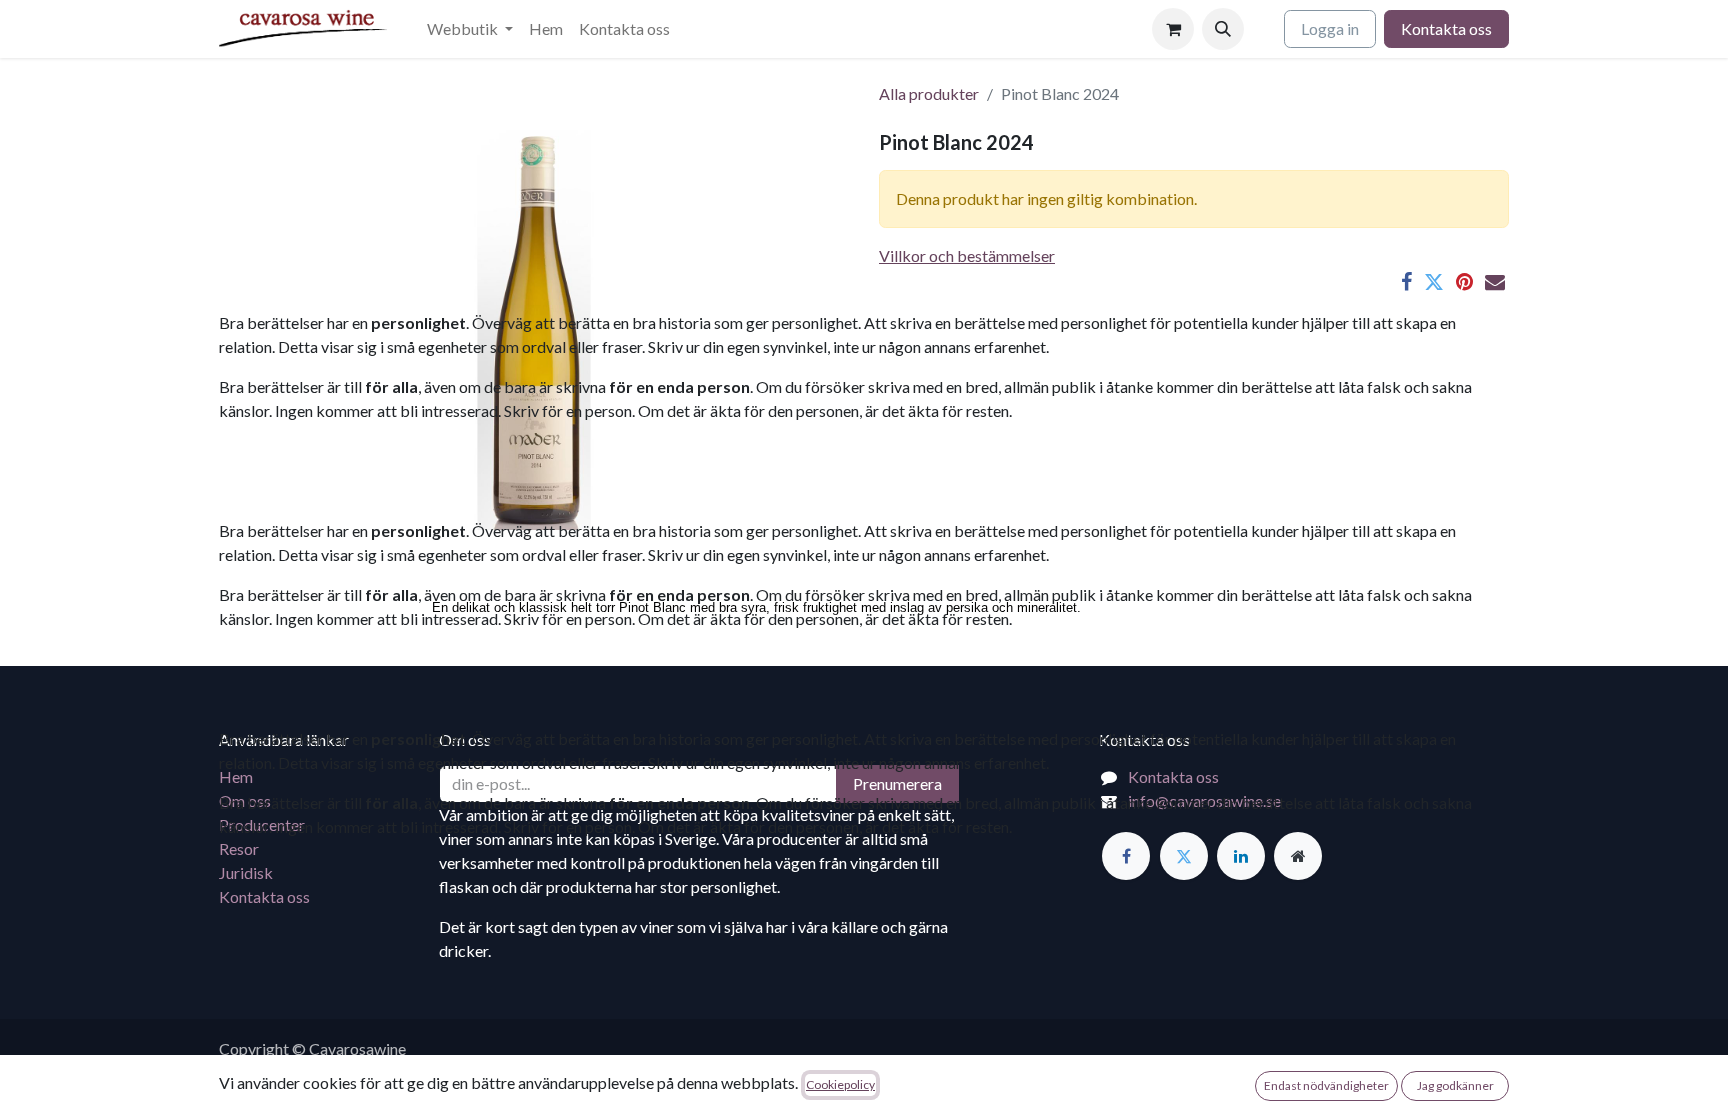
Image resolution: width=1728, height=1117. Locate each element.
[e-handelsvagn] (1173, 29)
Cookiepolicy (840, 1084)
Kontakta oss (1446, 28)
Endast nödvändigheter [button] (1326, 1085)
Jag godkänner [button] (1455, 1085)
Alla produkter (929, 93)
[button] (1223, 29)
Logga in (1330, 28)
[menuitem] (470, 29)
